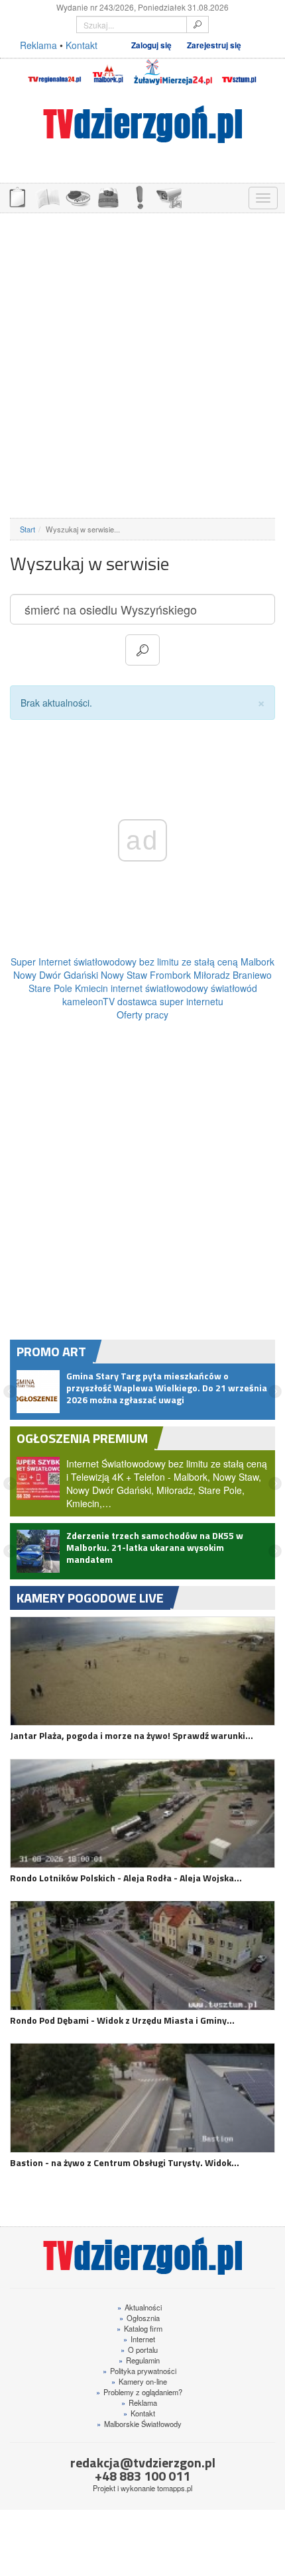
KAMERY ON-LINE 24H (169, 196)
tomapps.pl (175, 2488)
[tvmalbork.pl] (108, 72)
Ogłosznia (140, 2318)
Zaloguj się (151, 45)
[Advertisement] (142, 366)
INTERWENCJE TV (139, 196)
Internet (139, 2339)
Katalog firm (140, 2328)
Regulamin (139, 2360)
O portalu (139, 2350)
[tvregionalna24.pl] (54, 72)
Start (28, 529)
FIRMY (47, 196)
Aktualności (140, 2307)
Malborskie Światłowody (139, 2424)
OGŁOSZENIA (17, 196)
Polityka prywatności (140, 2371)
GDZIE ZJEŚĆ (78, 196)
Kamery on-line (139, 2381)
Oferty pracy (142, 1015)
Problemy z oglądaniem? (139, 2392)
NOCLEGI (108, 196)
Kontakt (82, 45)
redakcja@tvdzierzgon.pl (143, 2462)
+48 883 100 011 (142, 2476)
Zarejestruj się (214, 45)
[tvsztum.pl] (240, 72)
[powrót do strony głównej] (142, 124)
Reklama (38, 45)
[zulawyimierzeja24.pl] (173, 72)
